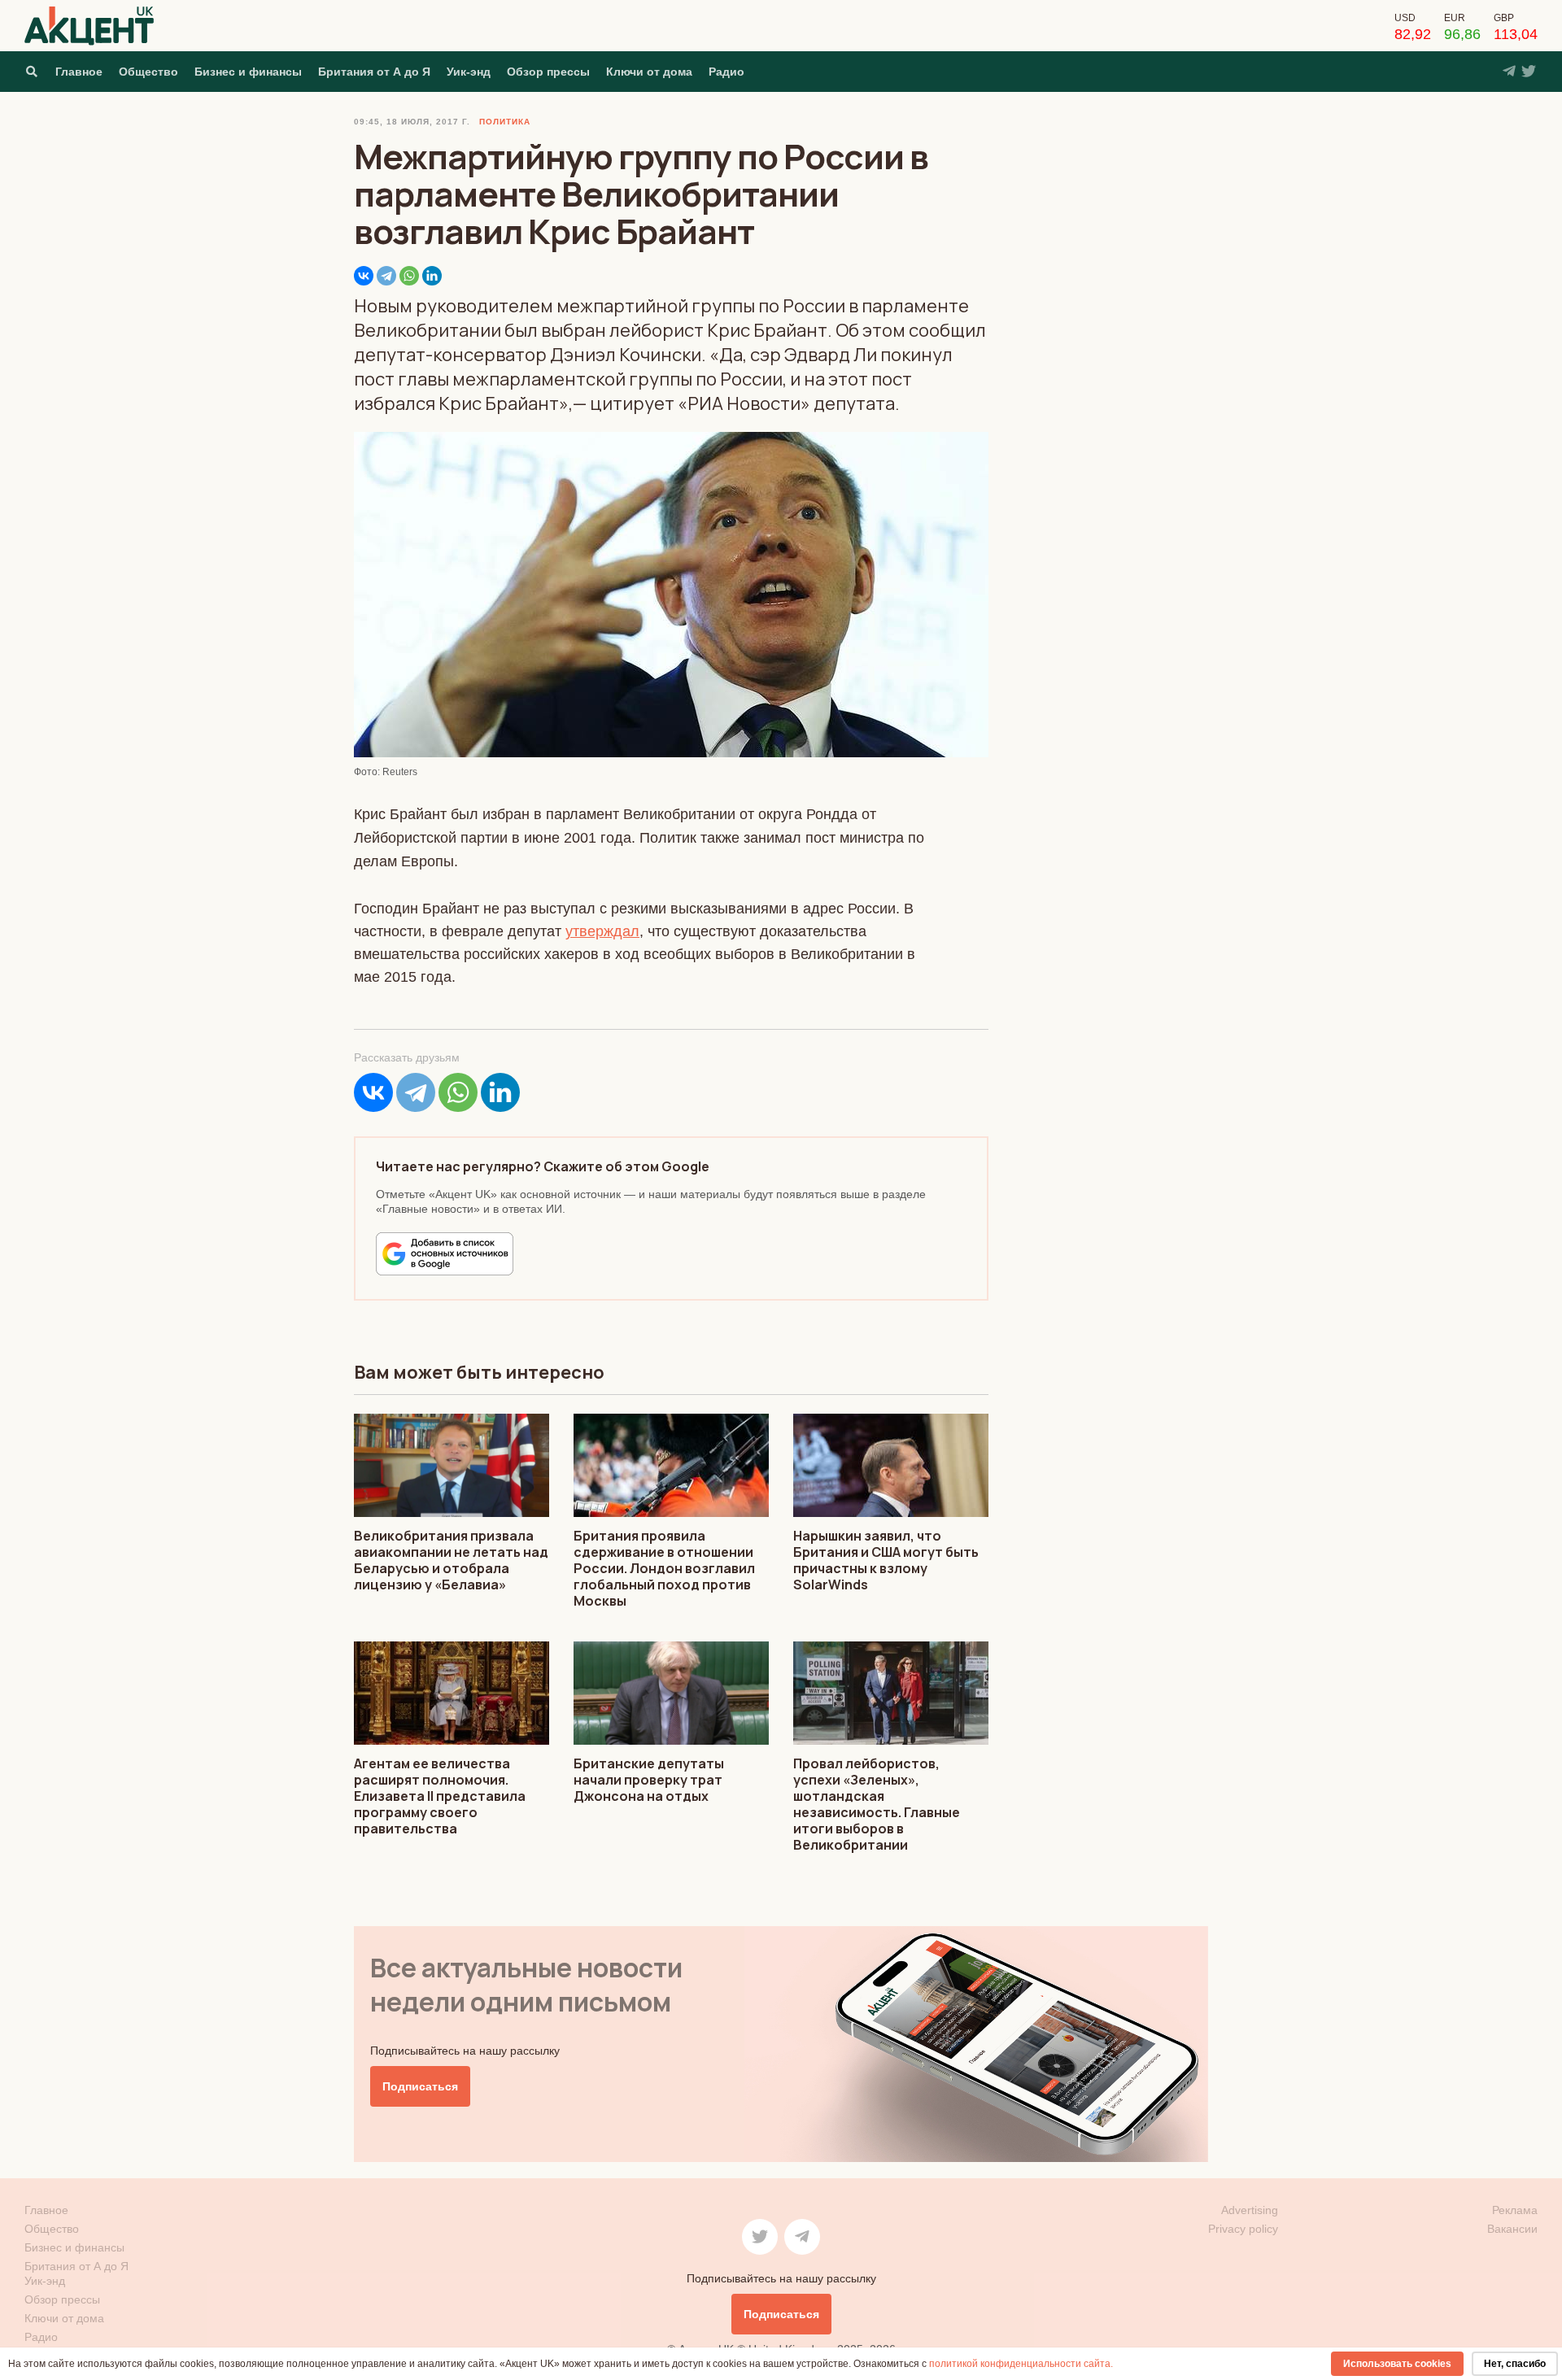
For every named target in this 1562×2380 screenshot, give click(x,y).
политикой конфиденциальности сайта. (1021, 2364)
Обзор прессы (548, 72)
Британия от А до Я (374, 72)
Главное (79, 72)
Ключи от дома (649, 72)
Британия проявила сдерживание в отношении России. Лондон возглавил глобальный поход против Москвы (664, 1568)
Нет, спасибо (1515, 2364)
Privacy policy (1243, 2229)
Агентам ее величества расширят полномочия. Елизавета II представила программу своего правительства (440, 1796)
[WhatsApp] (409, 276)
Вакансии (1512, 2229)
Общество (148, 72)
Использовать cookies (1397, 2364)
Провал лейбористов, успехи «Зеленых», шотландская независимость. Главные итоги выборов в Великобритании (877, 1804)
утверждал (602, 931)
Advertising (1250, 2210)
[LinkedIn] (432, 276)
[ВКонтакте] (364, 276)
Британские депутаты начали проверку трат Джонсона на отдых (649, 1780)
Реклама (1515, 2210)
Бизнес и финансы (248, 72)
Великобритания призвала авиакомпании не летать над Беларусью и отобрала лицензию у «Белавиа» (451, 1560)
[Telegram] (386, 276)
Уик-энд (469, 72)
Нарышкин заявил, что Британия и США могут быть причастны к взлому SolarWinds (886, 1560)
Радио (726, 72)
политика (505, 122)
